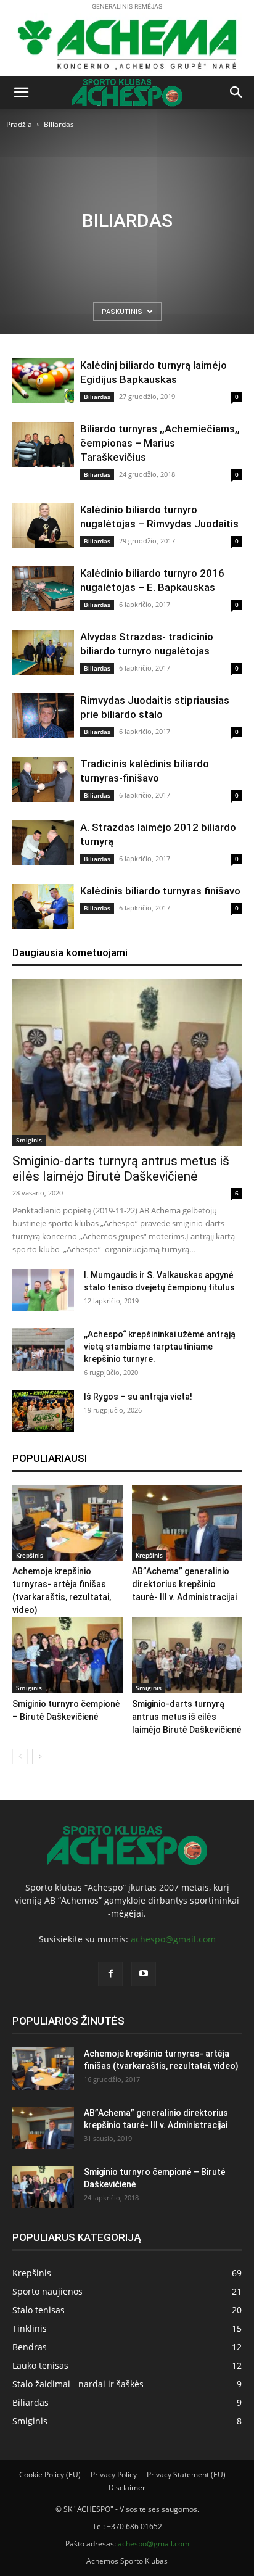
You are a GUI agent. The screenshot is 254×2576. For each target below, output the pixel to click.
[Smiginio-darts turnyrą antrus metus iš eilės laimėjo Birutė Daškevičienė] (127, 1062)
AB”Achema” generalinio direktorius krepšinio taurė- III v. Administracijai (184, 1584)
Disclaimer (127, 2487)
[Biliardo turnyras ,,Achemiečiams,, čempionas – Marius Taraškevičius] (43, 444)
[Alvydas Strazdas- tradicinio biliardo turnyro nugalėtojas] (43, 652)
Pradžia (19, 124)
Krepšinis (30, 1555)
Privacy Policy (114, 2475)
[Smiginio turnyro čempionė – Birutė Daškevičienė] (68, 1655)
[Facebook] (110, 1974)
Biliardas (97, 397)
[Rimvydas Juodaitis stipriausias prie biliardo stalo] (43, 716)
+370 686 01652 (134, 2526)
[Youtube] (144, 1974)
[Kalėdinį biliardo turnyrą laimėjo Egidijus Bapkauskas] (43, 381)
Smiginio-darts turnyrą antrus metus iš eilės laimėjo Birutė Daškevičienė (121, 1169)
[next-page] (40, 1757)
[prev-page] (20, 1757)
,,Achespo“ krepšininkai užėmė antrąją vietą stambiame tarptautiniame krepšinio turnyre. (160, 1347)
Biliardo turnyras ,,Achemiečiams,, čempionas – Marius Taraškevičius (160, 443)
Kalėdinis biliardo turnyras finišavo (160, 891)
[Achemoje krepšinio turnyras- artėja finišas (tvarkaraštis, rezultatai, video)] (68, 1523)
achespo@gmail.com (173, 1939)
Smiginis (29, 1140)
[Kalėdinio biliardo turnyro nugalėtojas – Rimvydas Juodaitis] (43, 525)
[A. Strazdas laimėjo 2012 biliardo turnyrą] (43, 843)
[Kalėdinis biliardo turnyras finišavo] (43, 906)
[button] (21, 93)
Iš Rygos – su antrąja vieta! (138, 1397)
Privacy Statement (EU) (186, 2475)
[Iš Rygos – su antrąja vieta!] (43, 1411)
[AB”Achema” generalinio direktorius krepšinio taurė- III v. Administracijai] (187, 1523)
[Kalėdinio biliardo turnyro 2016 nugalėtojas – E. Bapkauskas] (43, 589)
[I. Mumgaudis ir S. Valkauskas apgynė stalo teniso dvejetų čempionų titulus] (43, 1290)
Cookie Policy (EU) (50, 2475)
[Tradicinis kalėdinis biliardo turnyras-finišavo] (43, 779)
